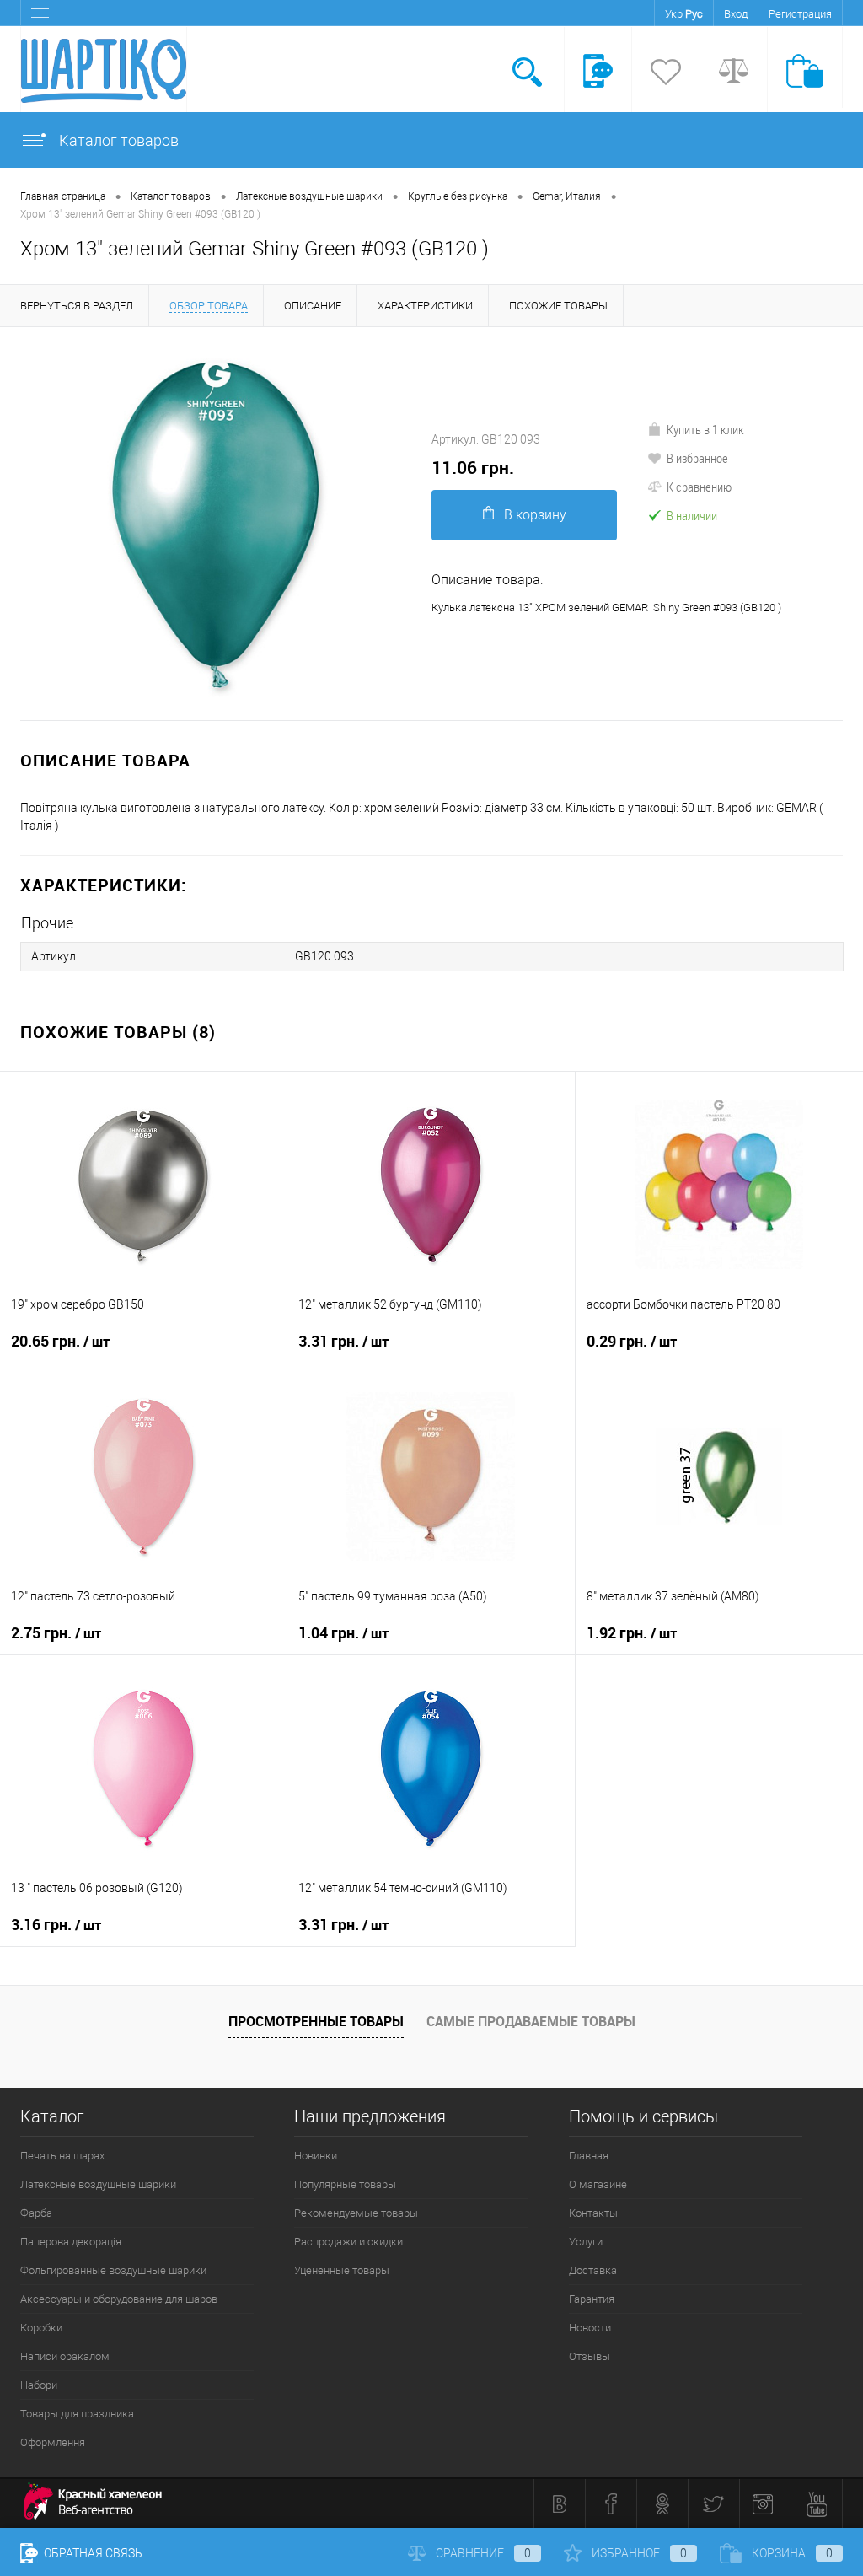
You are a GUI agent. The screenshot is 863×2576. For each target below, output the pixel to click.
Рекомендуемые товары (356, 2213)
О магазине (598, 2184)
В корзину (535, 515)
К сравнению (699, 487)
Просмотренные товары (316, 2021)
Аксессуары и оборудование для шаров (119, 2299)
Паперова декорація (71, 2242)
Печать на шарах (62, 2156)
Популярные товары (345, 2184)
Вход (736, 14)
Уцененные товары (342, 2270)
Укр (674, 14)
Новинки (316, 2156)
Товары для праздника (77, 2414)
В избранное (697, 458)
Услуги (586, 2242)
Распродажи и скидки (348, 2242)
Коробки (41, 2328)
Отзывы (590, 2356)
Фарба (36, 2213)
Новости (590, 2328)
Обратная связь (92, 2553)
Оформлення (53, 2442)
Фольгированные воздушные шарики (113, 2270)
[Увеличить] (216, 524)
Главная (589, 2156)
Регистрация (800, 14)
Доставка (593, 2270)
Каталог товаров (117, 140)
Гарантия (592, 2299)
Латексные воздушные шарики (98, 2184)
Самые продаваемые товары (531, 2021)
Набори (39, 2385)
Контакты (593, 2213)
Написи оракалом (65, 2356)
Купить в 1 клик (705, 429)
